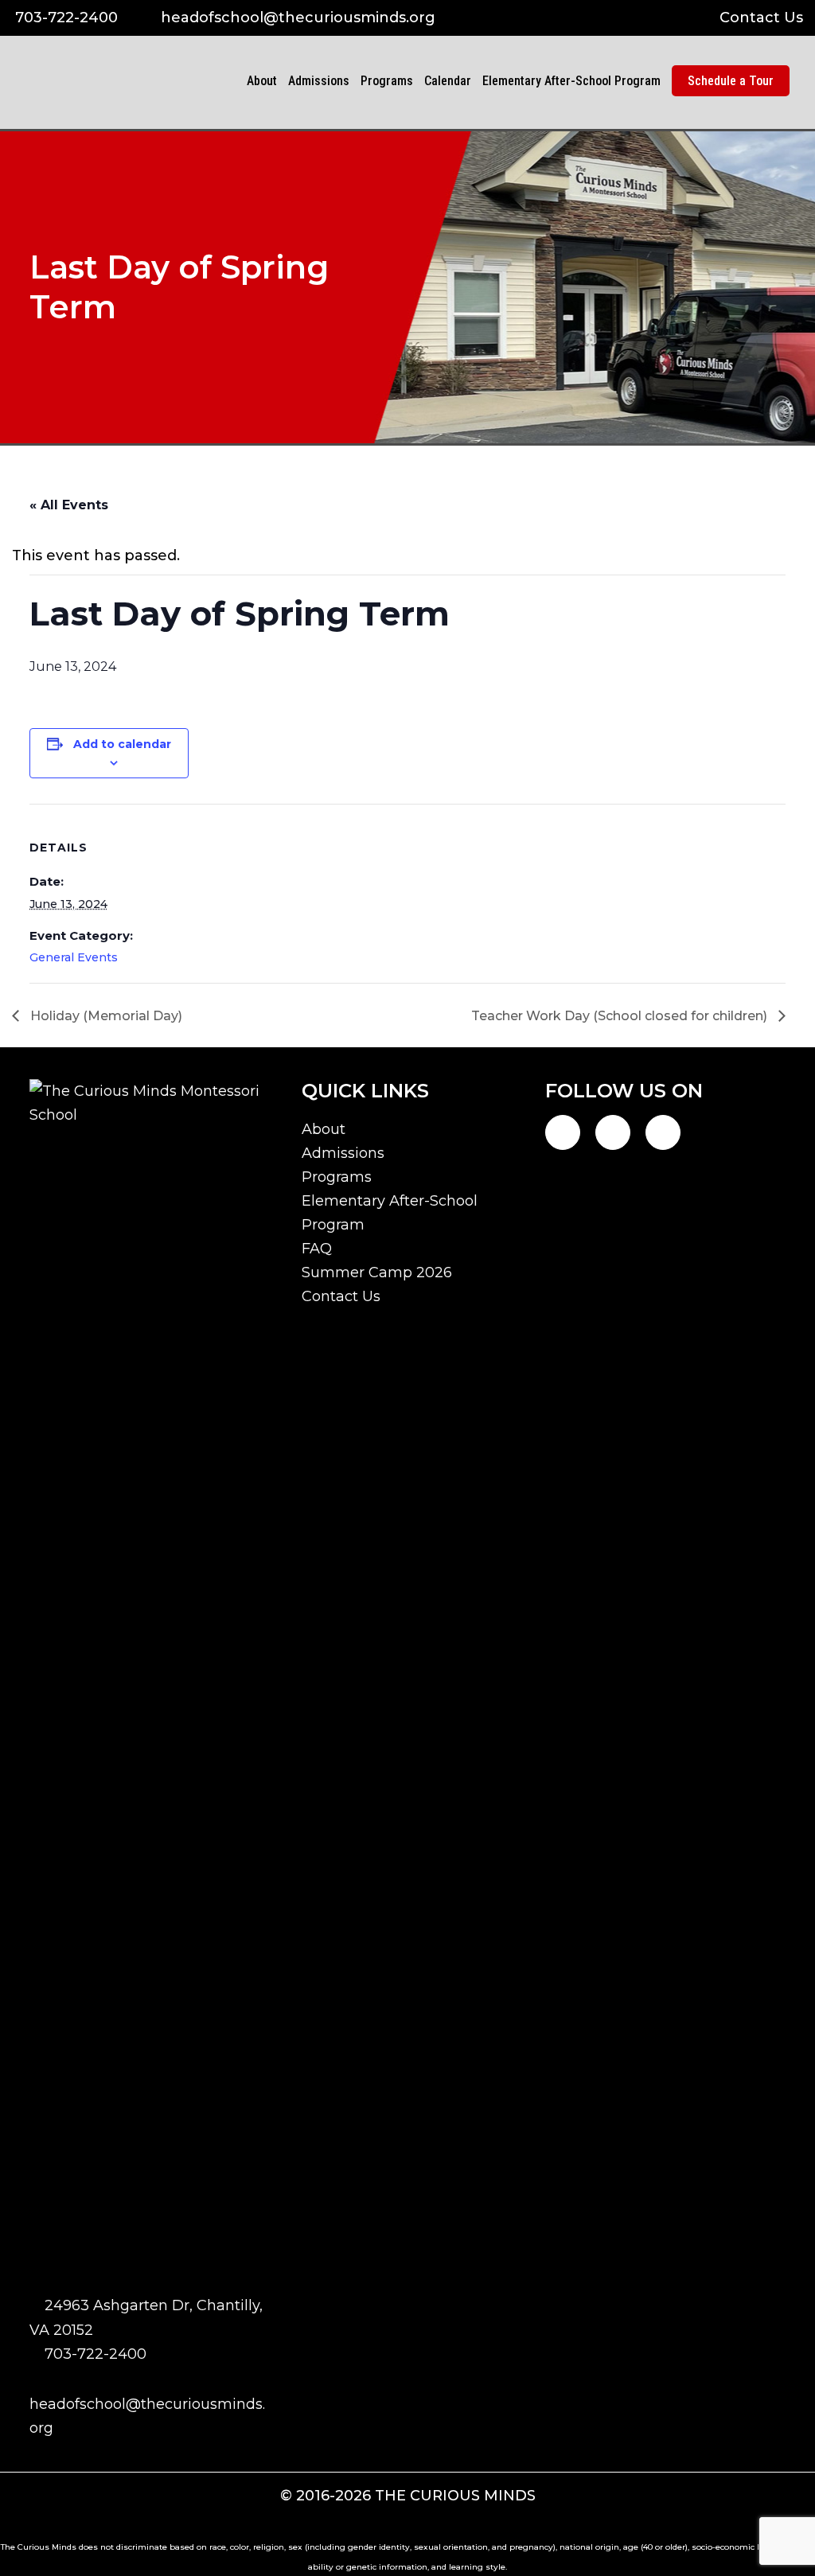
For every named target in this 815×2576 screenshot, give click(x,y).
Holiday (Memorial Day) (105, 1016)
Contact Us (761, 18)
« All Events (69, 505)
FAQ (317, 1249)
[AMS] (197, 125)
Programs (337, 1177)
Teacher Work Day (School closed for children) (621, 1016)
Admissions (343, 1153)
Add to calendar (122, 744)
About (324, 1129)
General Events (74, 957)
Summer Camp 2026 (377, 1272)
